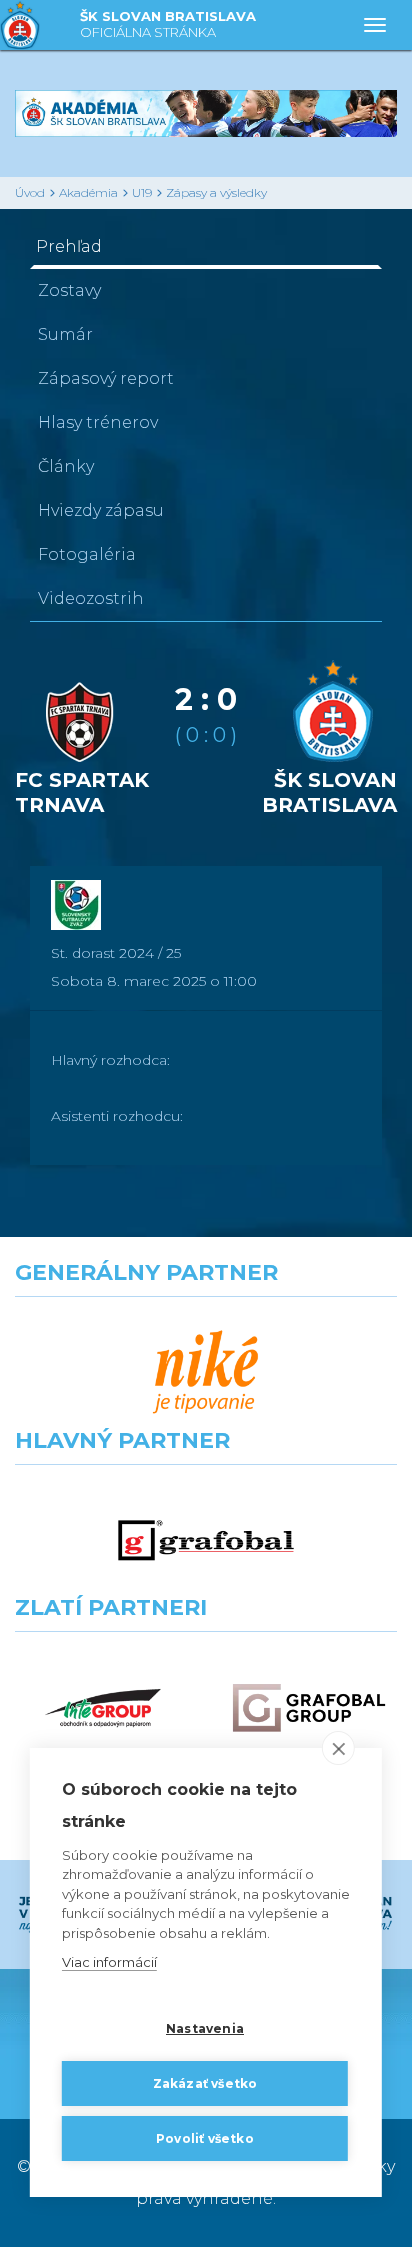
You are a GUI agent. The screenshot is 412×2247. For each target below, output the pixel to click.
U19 (142, 192)
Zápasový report (106, 378)
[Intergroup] (103, 1707)
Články (66, 466)
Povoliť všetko (205, 2138)
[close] (338, 1748)
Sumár (65, 334)
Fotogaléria (87, 554)
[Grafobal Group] (309, 1707)
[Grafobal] (206, 1540)
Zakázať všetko (205, 2083)
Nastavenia (205, 2028)
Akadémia (88, 192)
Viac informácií (109, 1962)
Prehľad (69, 246)
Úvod (30, 192)
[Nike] (206, 1372)
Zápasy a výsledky (216, 192)
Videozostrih (91, 598)
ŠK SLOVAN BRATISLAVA (168, 24)
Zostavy (69, 290)
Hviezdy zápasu (101, 510)
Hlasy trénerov (98, 422)
